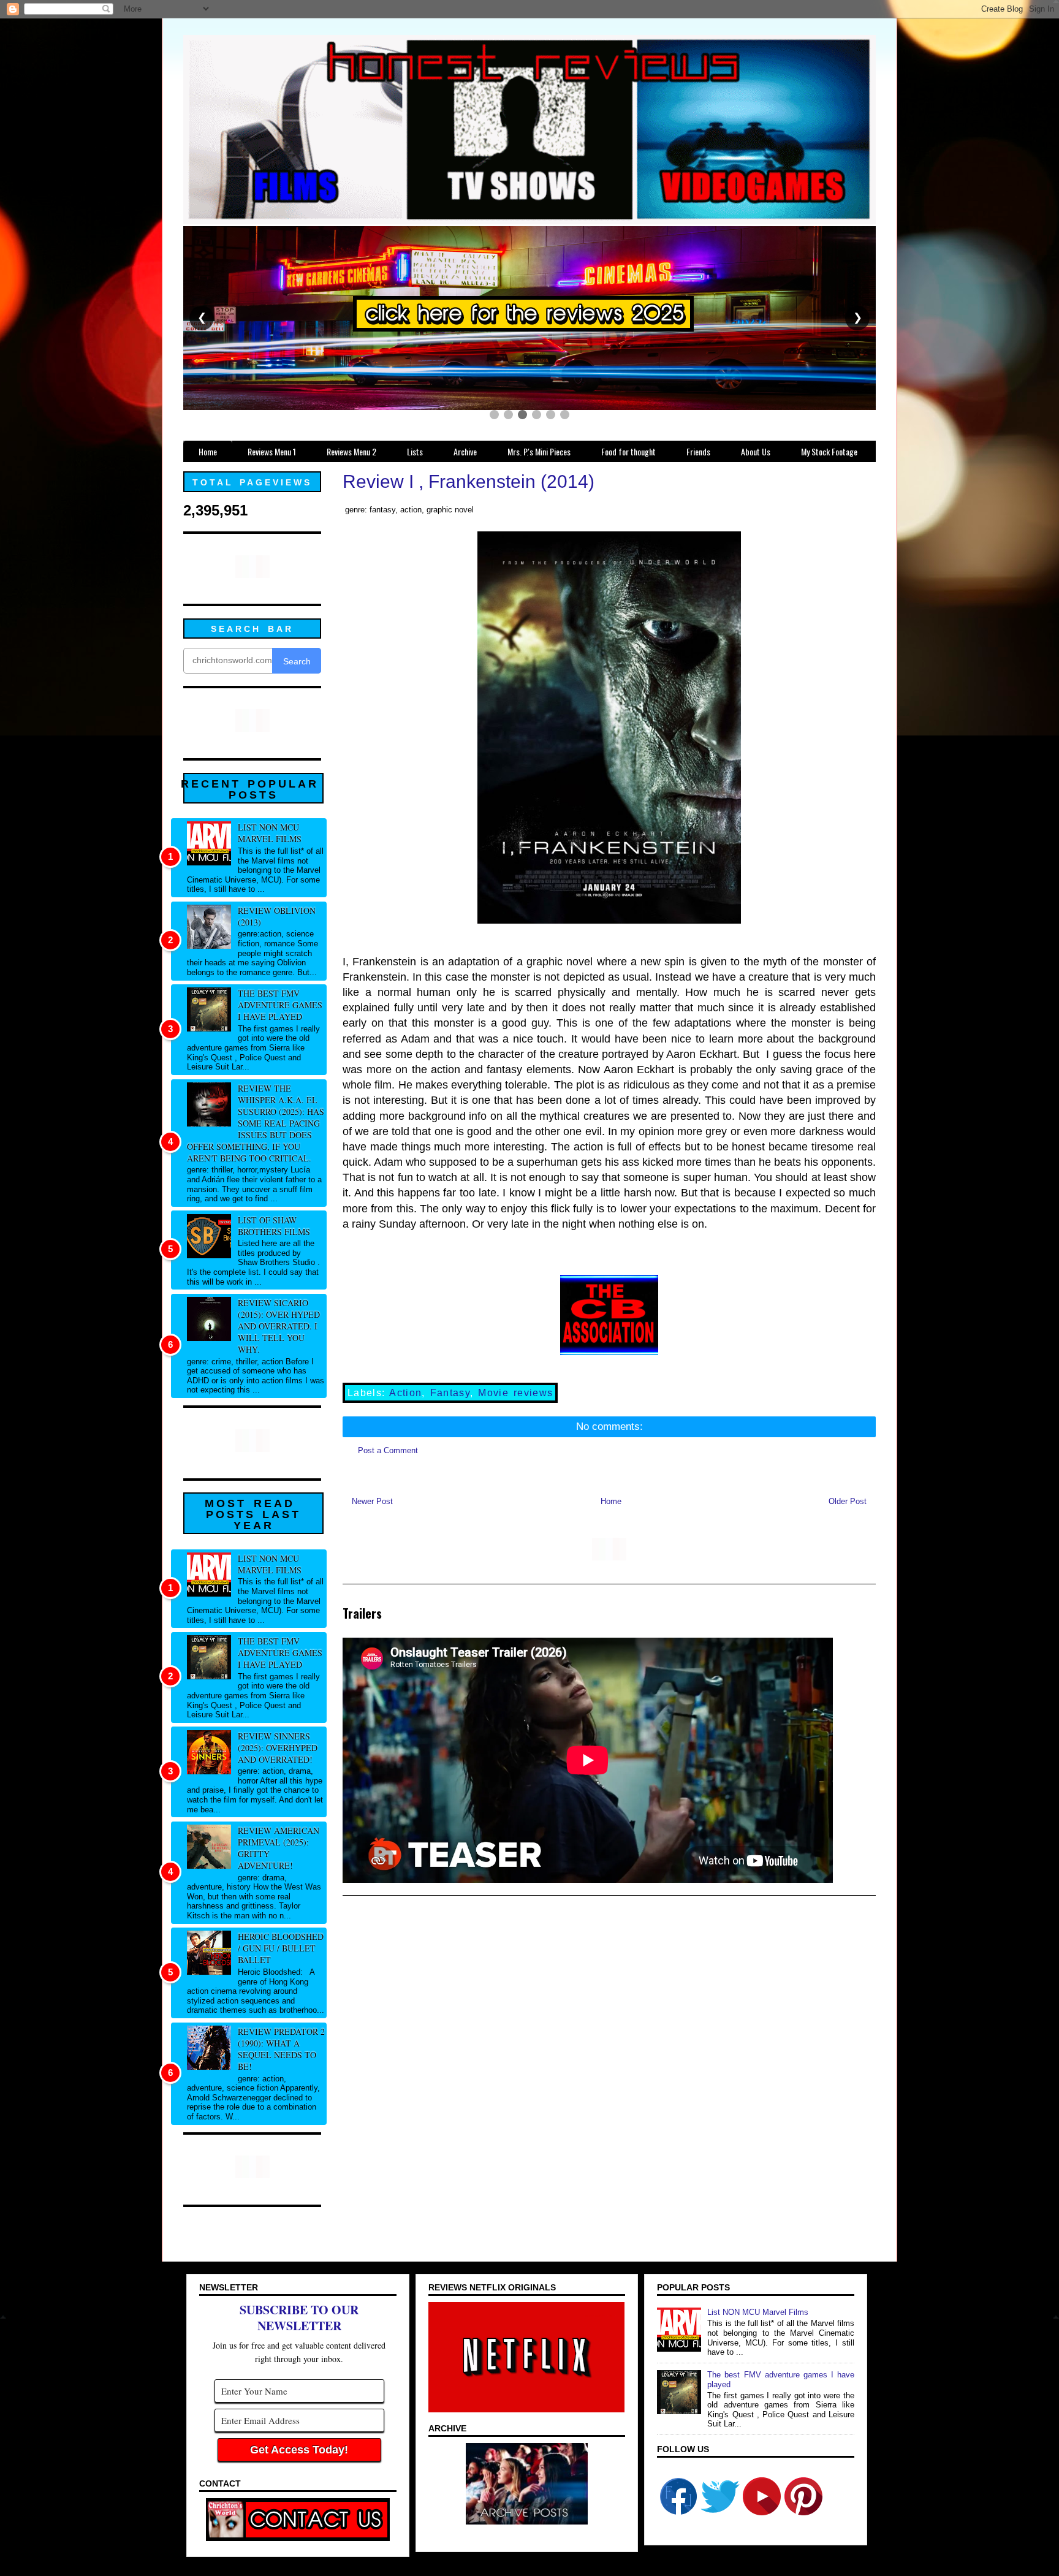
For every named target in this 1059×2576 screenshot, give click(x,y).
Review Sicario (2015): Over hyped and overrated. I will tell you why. (279, 1326)
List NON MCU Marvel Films (270, 833)
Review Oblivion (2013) (277, 916)
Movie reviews (515, 1393)
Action (405, 1393)
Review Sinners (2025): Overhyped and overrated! (278, 1748)
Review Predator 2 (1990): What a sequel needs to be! (281, 2049)
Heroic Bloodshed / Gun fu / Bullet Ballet (281, 1948)
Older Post (848, 1501)
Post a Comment (388, 1450)
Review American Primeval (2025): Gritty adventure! (279, 1848)
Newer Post (372, 1501)
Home (611, 1501)
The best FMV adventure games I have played (280, 1005)
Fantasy (450, 1393)
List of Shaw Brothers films (274, 1226)
